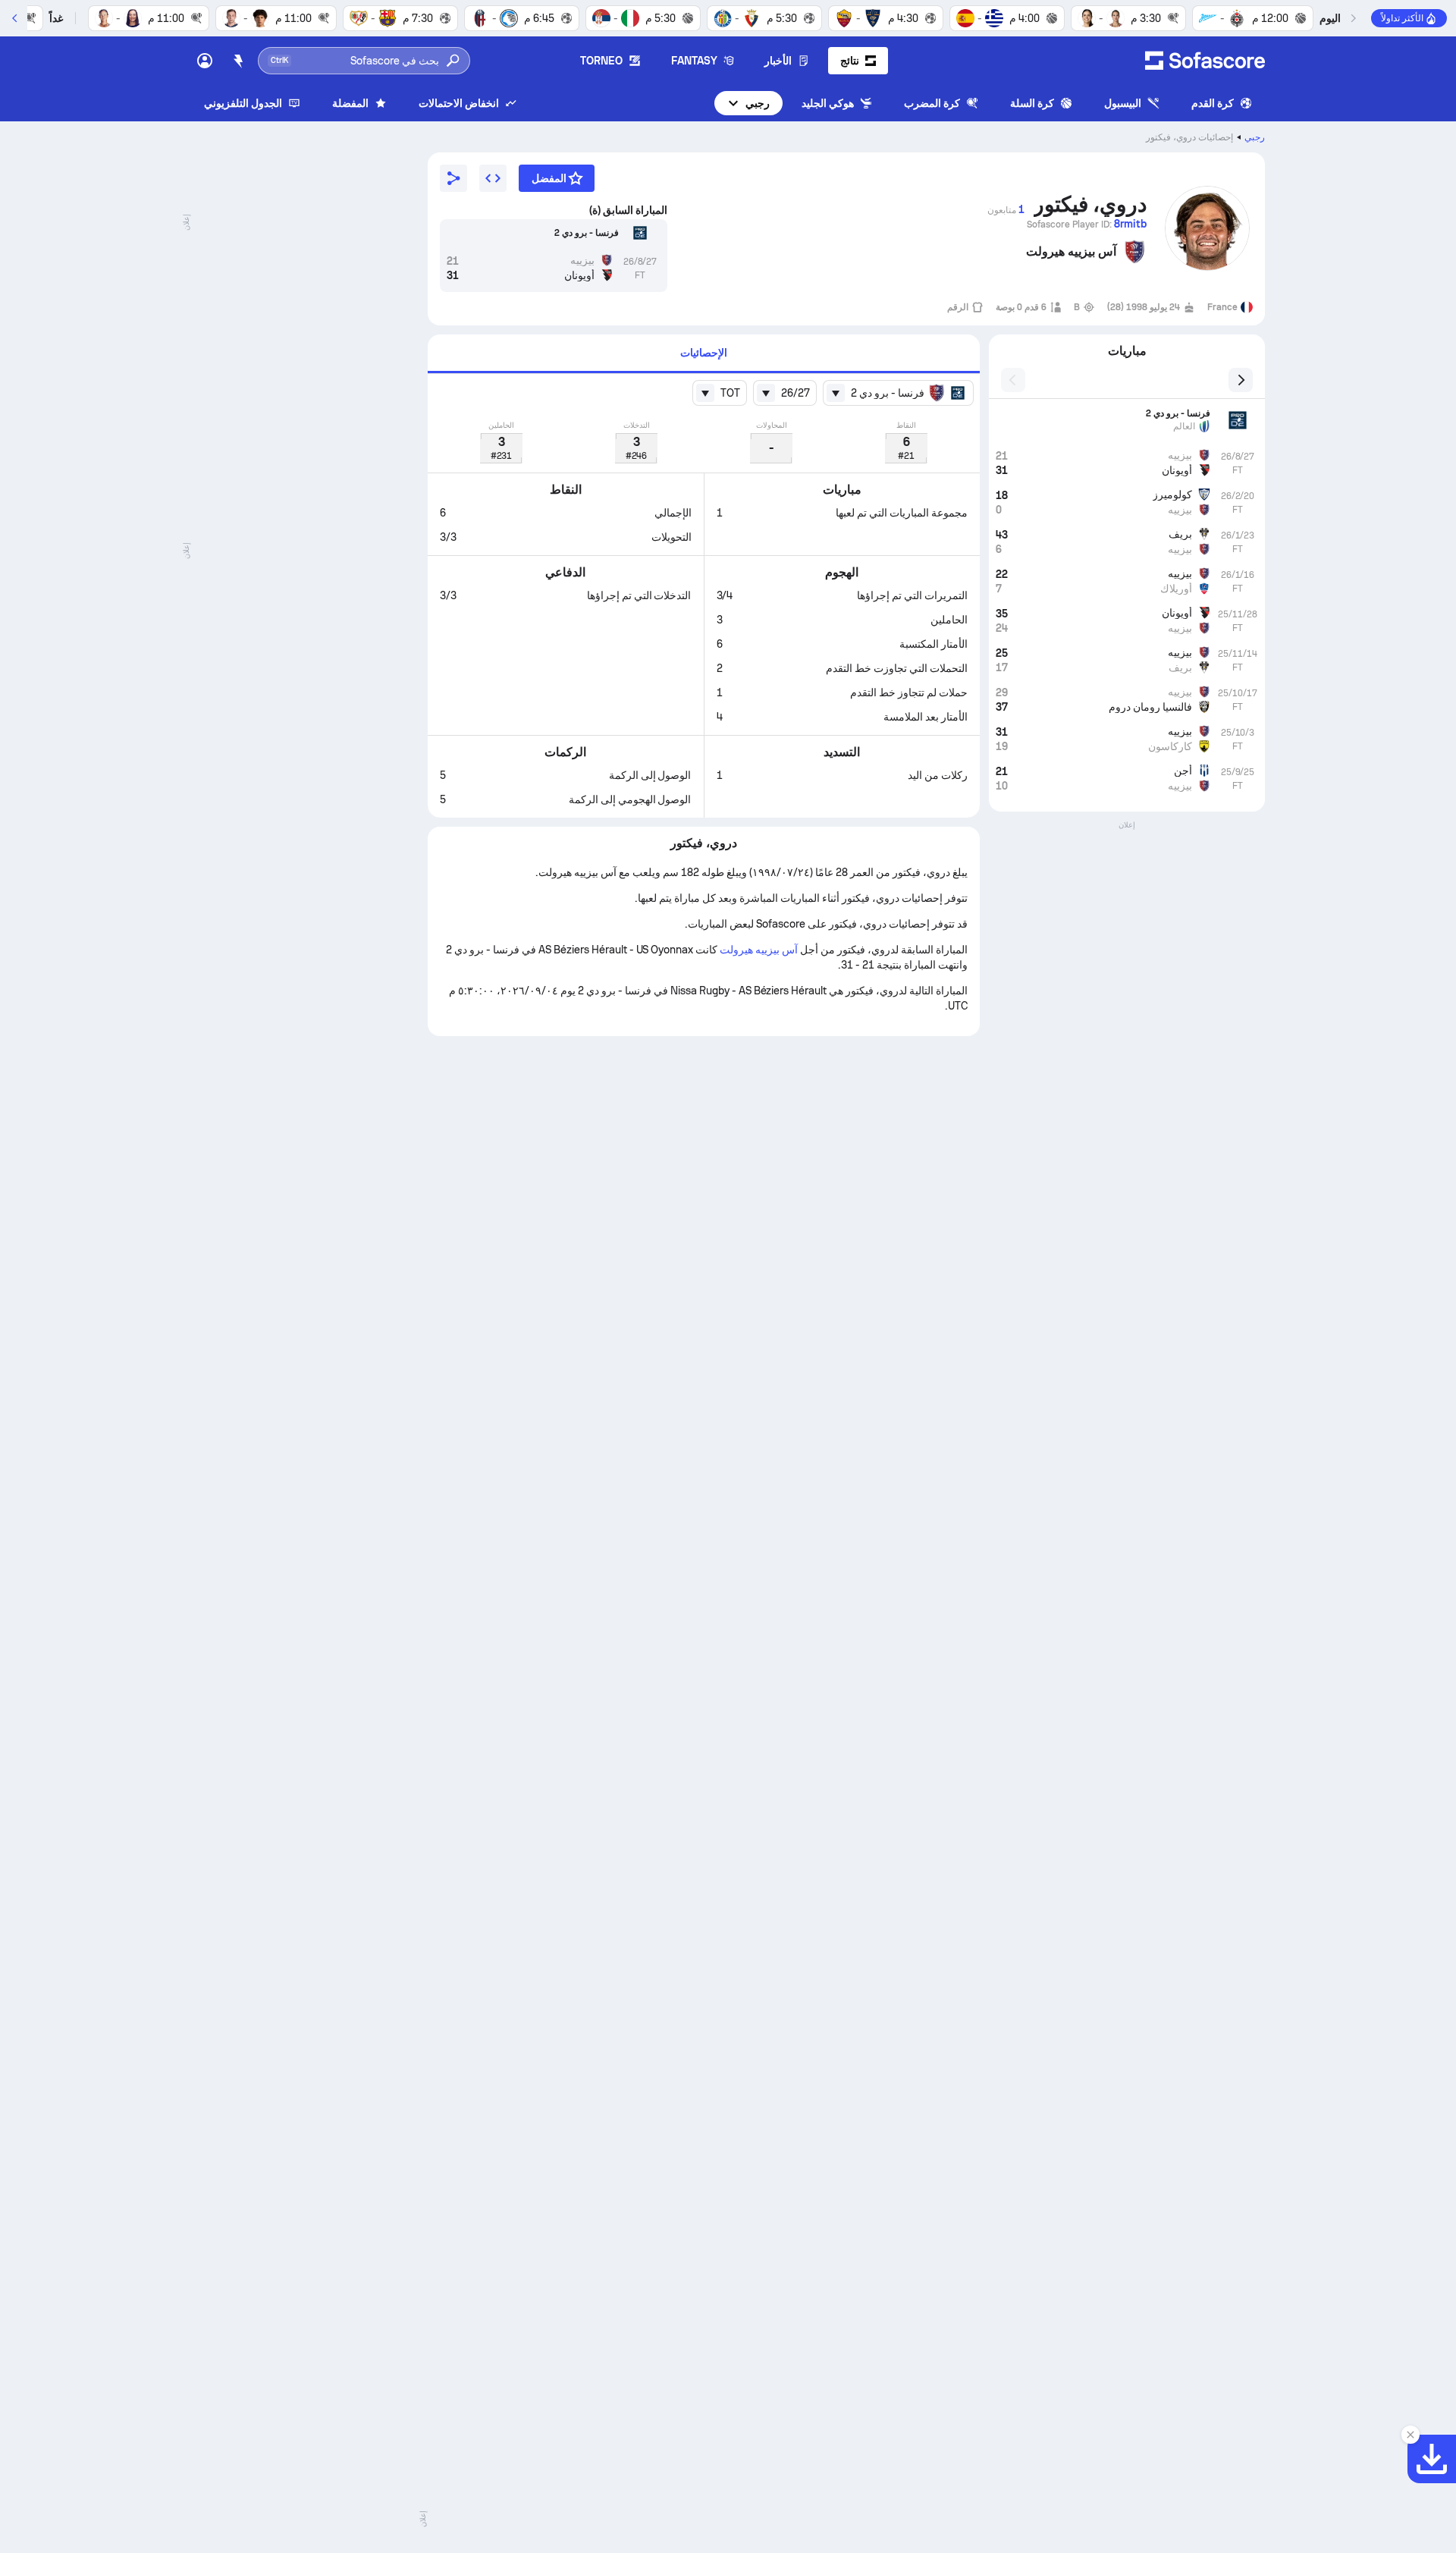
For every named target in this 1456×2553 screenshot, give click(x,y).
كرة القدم (1213, 103)
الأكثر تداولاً (1402, 18)
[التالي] (15, 18)
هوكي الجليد (828, 103)
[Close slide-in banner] (1410, 2435)
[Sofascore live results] (1205, 61)
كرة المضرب (932, 103)
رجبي (758, 103)
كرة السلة (1032, 103)
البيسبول (1123, 103)
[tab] (704, 354)
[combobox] (898, 393)
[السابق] (1353, 18)
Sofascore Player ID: (1087, 224)
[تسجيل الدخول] (205, 61)
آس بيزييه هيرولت (759, 950)
